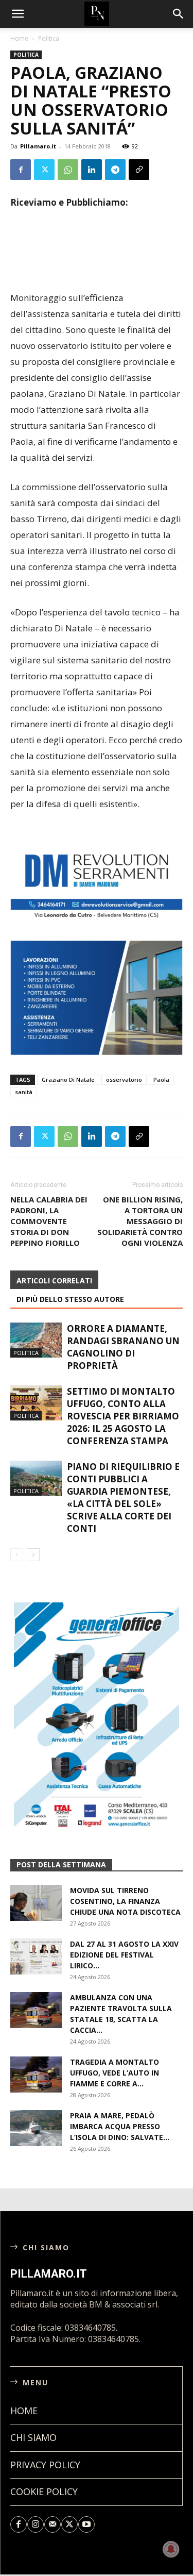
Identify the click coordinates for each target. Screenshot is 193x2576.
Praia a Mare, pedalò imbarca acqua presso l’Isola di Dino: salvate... (120, 2126)
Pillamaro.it (38, 146)
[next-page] (33, 1555)
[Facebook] (21, 170)
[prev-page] (17, 1555)
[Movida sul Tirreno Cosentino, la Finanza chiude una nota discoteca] (36, 1903)
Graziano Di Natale (68, 1080)
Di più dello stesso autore (70, 1299)
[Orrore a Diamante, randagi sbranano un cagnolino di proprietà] (36, 1340)
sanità (24, 1092)
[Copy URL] (139, 170)
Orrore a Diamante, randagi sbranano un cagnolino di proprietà (123, 1347)
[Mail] (52, 2524)
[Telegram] (115, 170)
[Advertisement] (97, 266)
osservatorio (124, 1080)
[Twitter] (44, 170)
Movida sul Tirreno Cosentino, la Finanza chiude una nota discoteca (125, 1901)
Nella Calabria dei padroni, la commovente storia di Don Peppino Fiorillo (49, 1221)
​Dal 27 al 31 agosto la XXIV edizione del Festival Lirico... (124, 1955)
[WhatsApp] (68, 170)
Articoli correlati (54, 1281)
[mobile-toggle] (17, 14)
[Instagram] (36, 2524)
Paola (161, 1080)
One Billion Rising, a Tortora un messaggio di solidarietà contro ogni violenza (140, 1221)
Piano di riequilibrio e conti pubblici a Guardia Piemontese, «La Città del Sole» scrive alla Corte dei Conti (123, 1498)
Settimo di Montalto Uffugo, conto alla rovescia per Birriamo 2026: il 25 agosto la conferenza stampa (123, 1416)
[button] (179, 14)
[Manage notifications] (171, 2549)
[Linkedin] (92, 170)
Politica (49, 38)
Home (19, 38)
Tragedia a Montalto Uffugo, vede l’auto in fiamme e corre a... (115, 2073)
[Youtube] (86, 2524)
